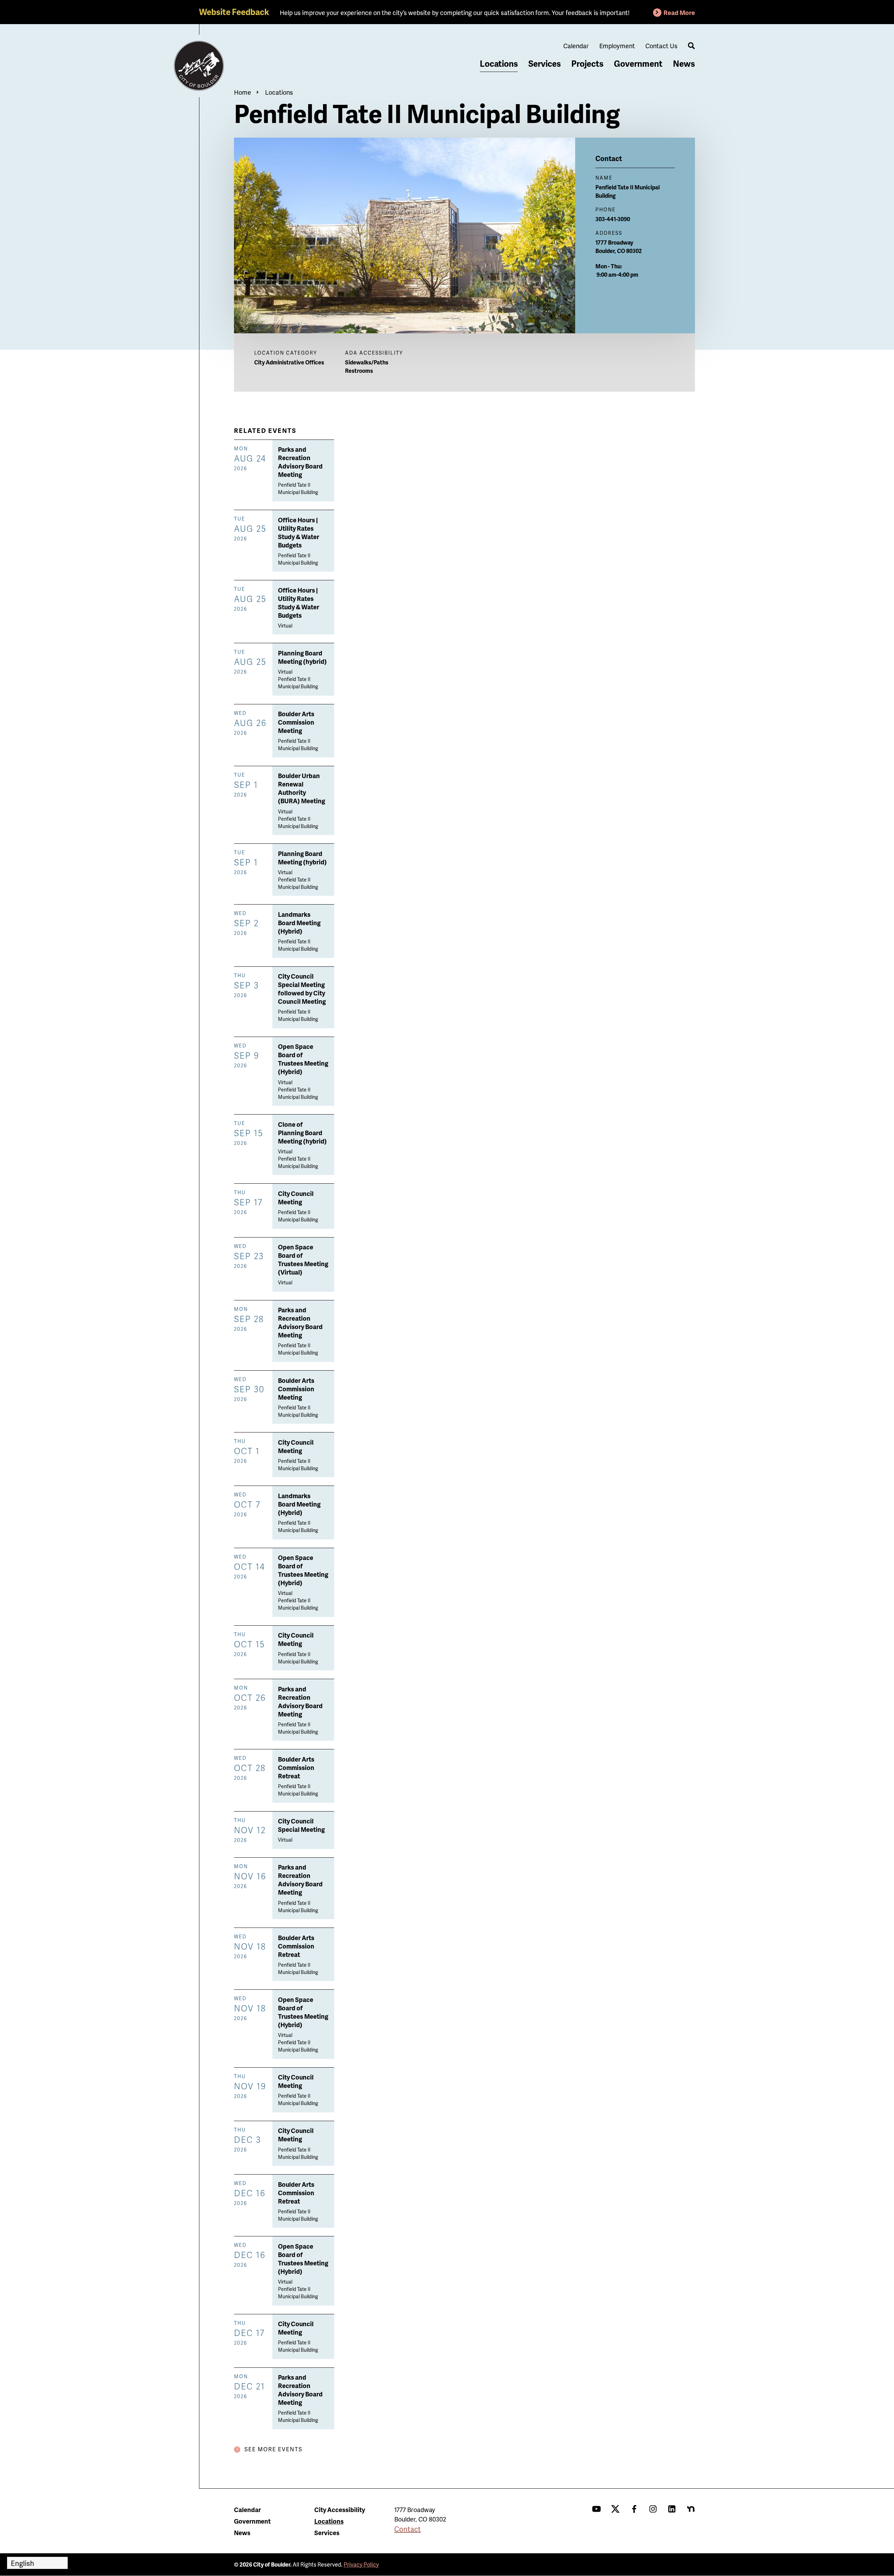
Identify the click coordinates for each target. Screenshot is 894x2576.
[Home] (199, 66)
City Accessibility (340, 2509)
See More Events (273, 2449)
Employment (617, 46)
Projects (587, 63)
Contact (408, 2529)
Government (638, 63)
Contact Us (661, 46)
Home (243, 92)
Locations (499, 63)
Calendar (576, 46)
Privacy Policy (361, 2564)
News (684, 63)
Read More (679, 12)
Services (545, 63)
